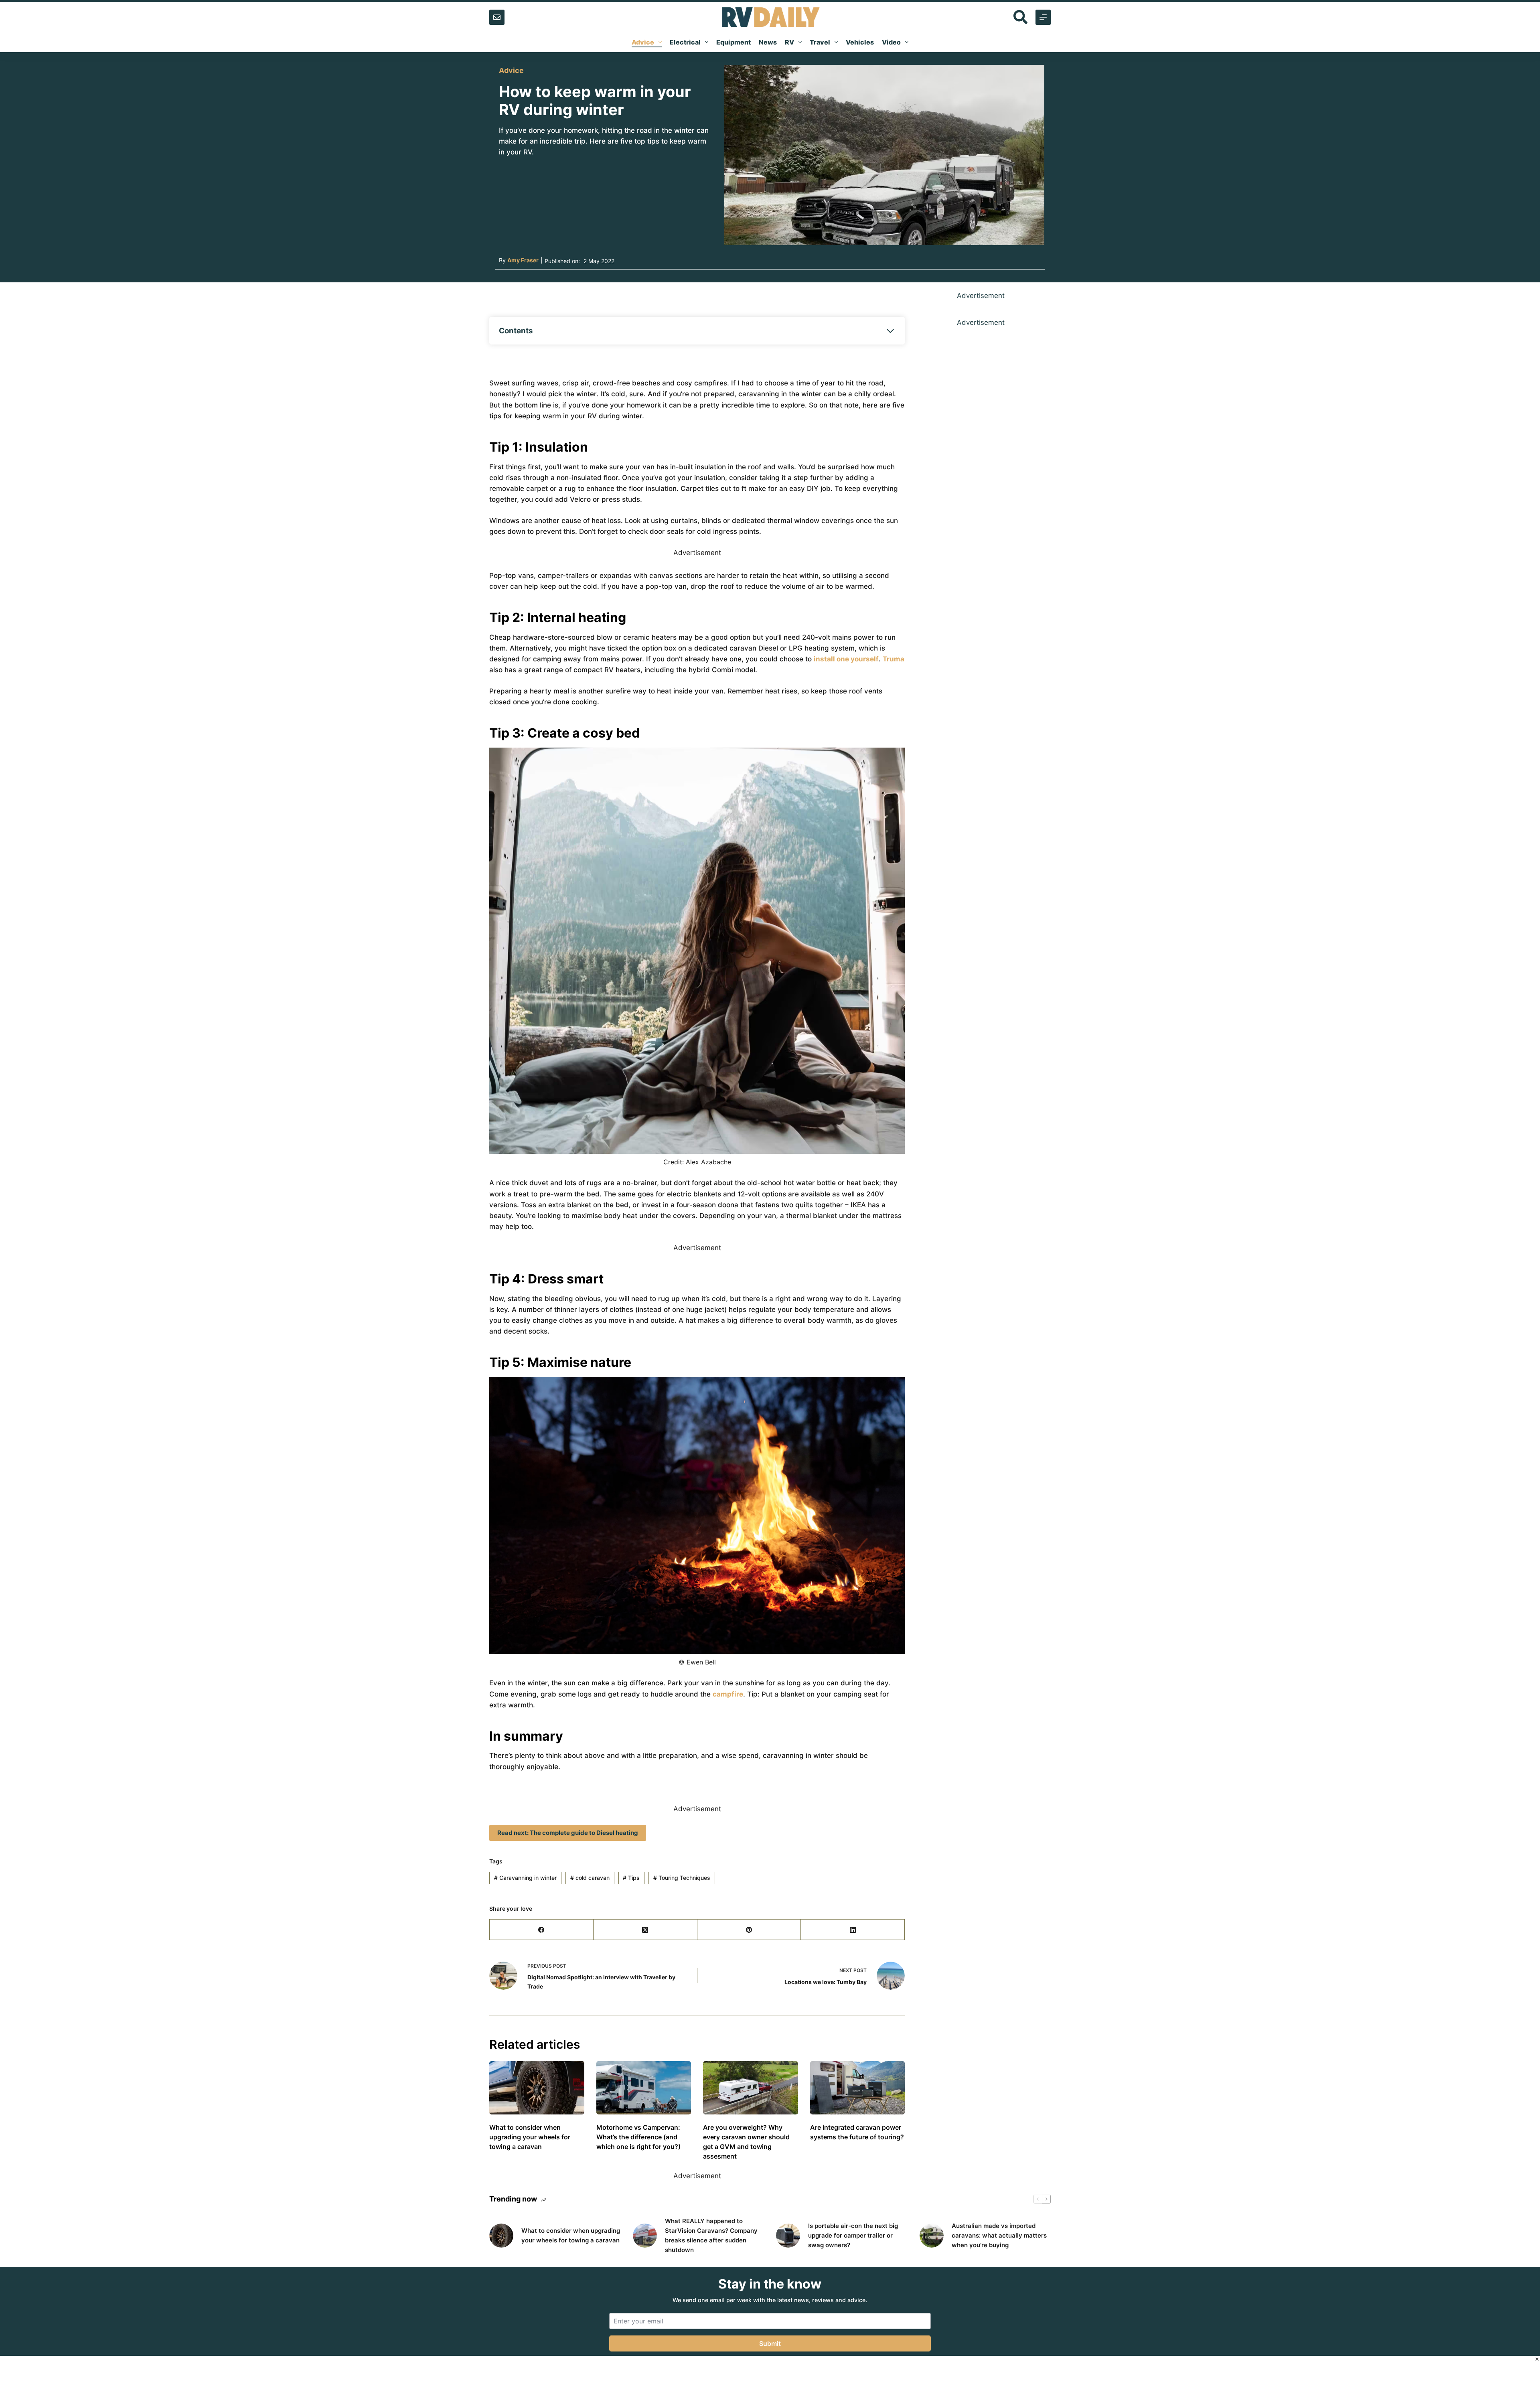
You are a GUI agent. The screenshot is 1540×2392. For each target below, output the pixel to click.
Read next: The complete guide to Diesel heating (568, 1833)
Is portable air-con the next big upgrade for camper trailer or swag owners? (853, 2235)
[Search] (1020, 17)
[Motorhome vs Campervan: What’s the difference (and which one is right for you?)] (644, 2088)
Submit (770, 2343)
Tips (631, 1878)
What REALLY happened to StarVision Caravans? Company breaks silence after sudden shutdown (711, 2235)
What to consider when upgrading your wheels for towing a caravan (530, 2137)
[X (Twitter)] (645, 1930)
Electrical (685, 42)
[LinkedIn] (853, 1930)
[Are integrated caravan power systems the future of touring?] (858, 2088)
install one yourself (846, 659)
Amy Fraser (523, 260)
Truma (894, 659)
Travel (820, 42)
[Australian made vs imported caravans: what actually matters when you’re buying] (932, 2236)
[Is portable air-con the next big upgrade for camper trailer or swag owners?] (788, 2236)
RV (789, 42)
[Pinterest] (749, 1930)
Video (891, 42)
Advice (643, 42)
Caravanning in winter (525, 1878)
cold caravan (590, 1878)
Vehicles (860, 42)
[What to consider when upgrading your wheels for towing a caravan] (537, 2088)
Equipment (734, 42)
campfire (728, 1694)
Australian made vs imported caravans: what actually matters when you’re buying (999, 2235)
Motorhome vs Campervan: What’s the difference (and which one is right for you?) (638, 2137)
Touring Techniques (682, 1878)
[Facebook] (542, 1930)
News (768, 42)
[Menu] (1043, 17)
